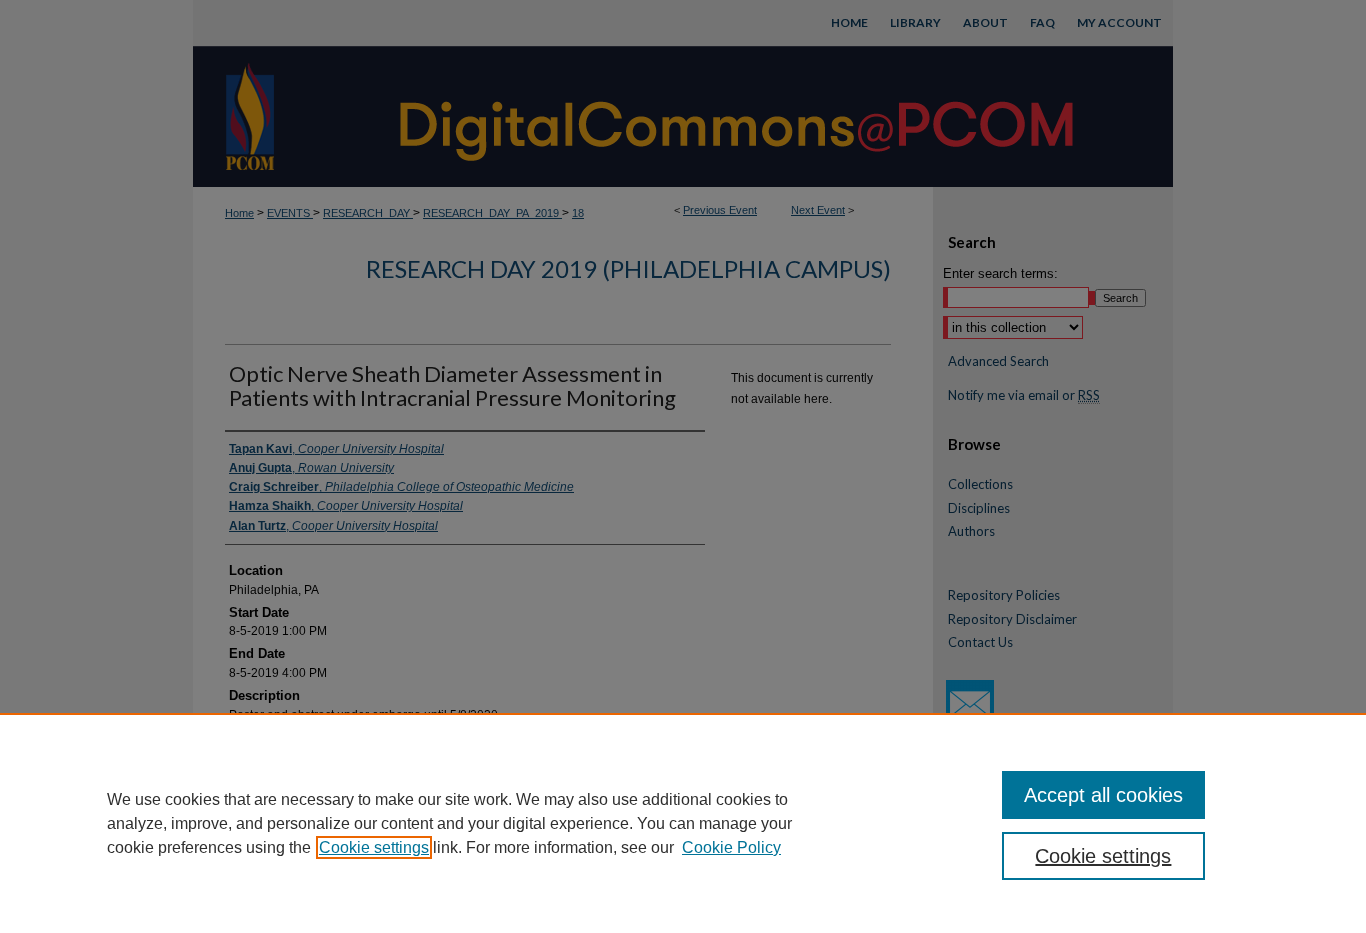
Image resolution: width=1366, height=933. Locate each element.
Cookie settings (374, 847)
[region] (683, 823)
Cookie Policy (731, 847)
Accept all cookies (1103, 795)
